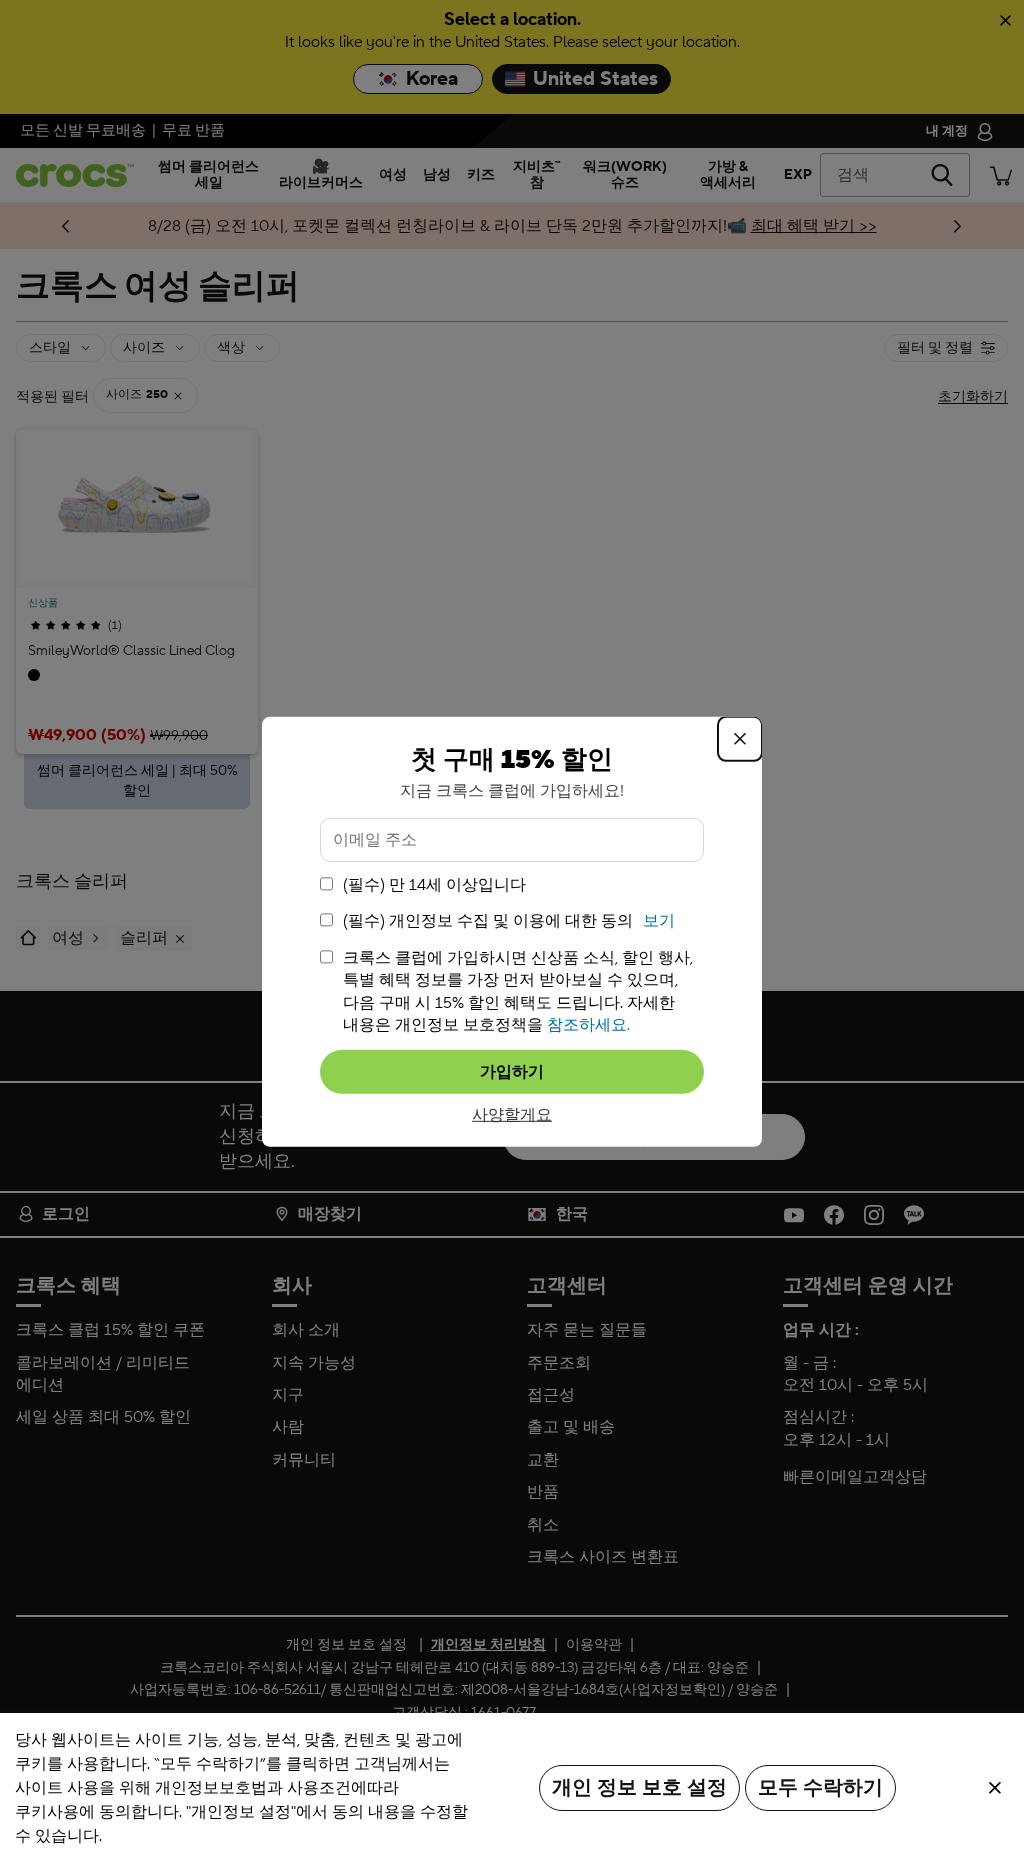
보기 (659, 921)
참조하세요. (588, 1025)
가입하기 (512, 1072)
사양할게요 (512, 1115)
